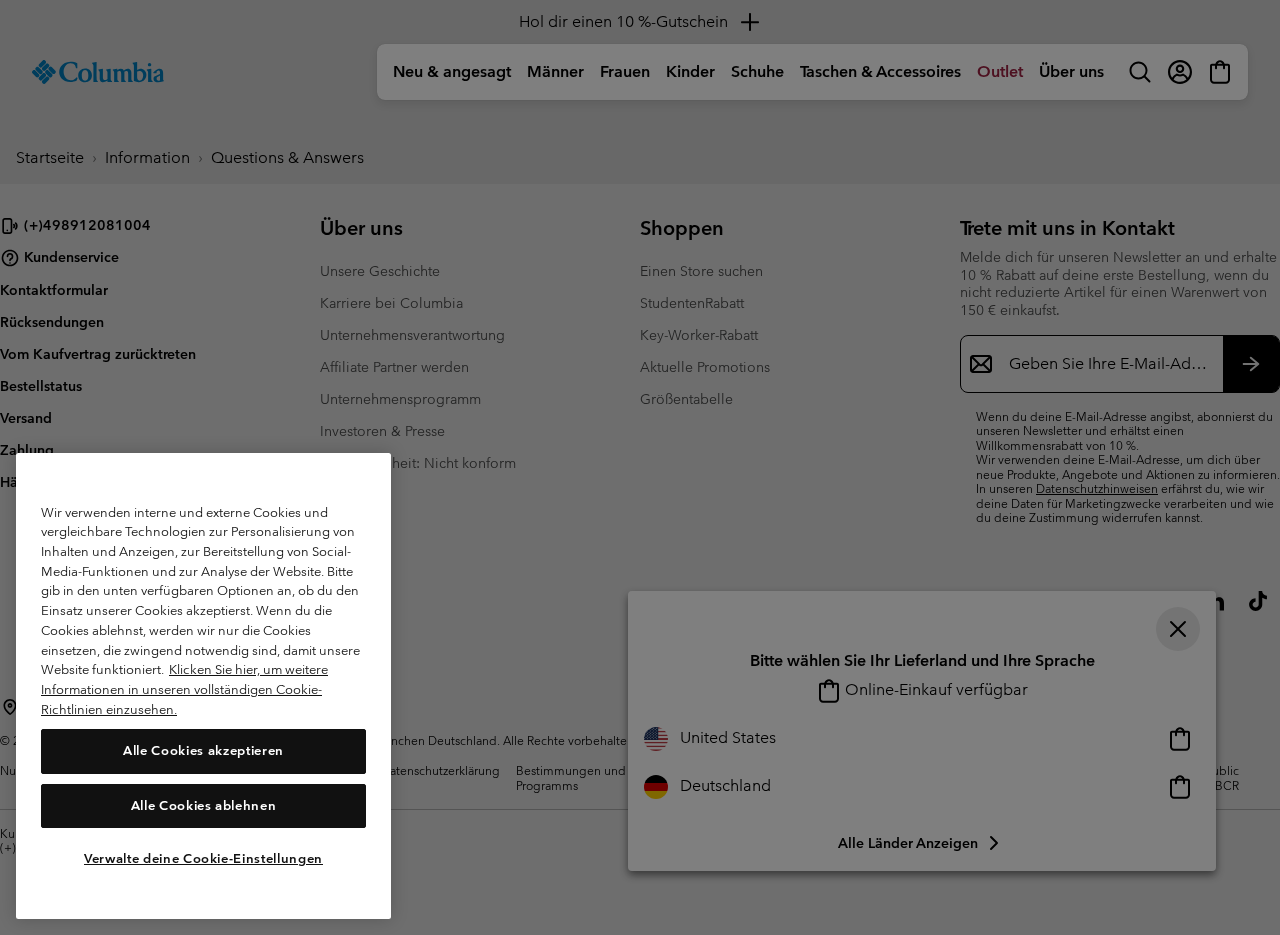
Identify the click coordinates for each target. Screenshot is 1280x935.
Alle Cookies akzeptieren (203, 750)
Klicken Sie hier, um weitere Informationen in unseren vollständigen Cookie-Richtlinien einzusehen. (184, 689)
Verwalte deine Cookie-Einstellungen (203, 857)
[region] (203, 686)
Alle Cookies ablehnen (204, 804)
